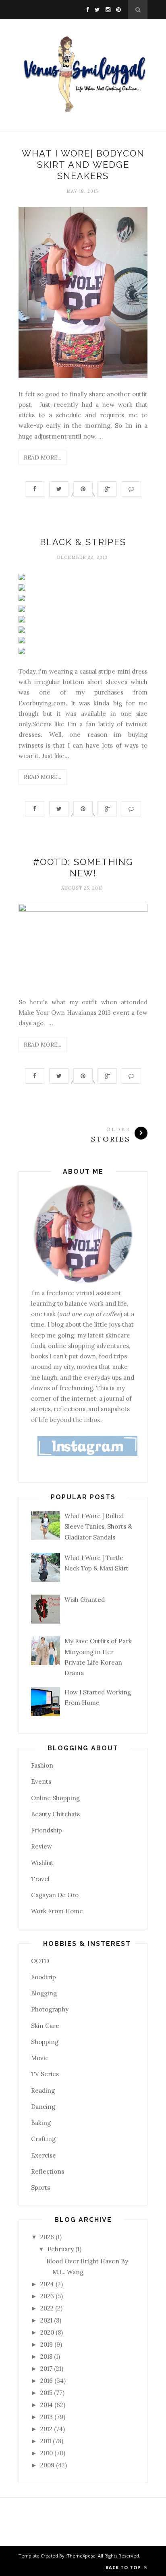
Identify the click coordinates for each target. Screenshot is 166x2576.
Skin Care (45, 2026)
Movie (40, 2058)
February (61, 2249)
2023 (48, 2296)
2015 (47, 2393)
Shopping (45, 2042)
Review (41, 1846)
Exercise (44, 2155)
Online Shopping (55, 1798)
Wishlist (42, 1863)
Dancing (43, 2107)
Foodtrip (44, 1977)
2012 (47, 2429)
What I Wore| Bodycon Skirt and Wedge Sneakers (83, 165)
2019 (47, 2344)
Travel (40, 1879)
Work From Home (57, 1911)
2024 (48, 2284)
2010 (47, 2453)
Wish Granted (85, 1600)
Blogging (44, 1993)
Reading (43, 2091)
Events (41, 1782)
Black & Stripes (83, 542)
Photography (50, 2009)
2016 (47, 2381)
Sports (40, 2188)
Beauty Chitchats (55, 1814)
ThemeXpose (81, 2556)
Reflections (48, 2171)
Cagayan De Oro (55, 1895)
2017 (47, 2369)
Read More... (43, 457)
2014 (47, 2405)
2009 (48, 2465)
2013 (47, 2417)
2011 (47, 2441)
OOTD (40, 1961)
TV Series (45, 2074)
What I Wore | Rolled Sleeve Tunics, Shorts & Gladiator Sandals (98, 1527)
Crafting (43, 2139)
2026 (48, 2237)
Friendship (47, 1830)
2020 (48, 2332)
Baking (41, 2123)
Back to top (124, 2567)
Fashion (42, 1765)
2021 (47, 2320)
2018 (47, 2357)
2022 (48, 2308)
